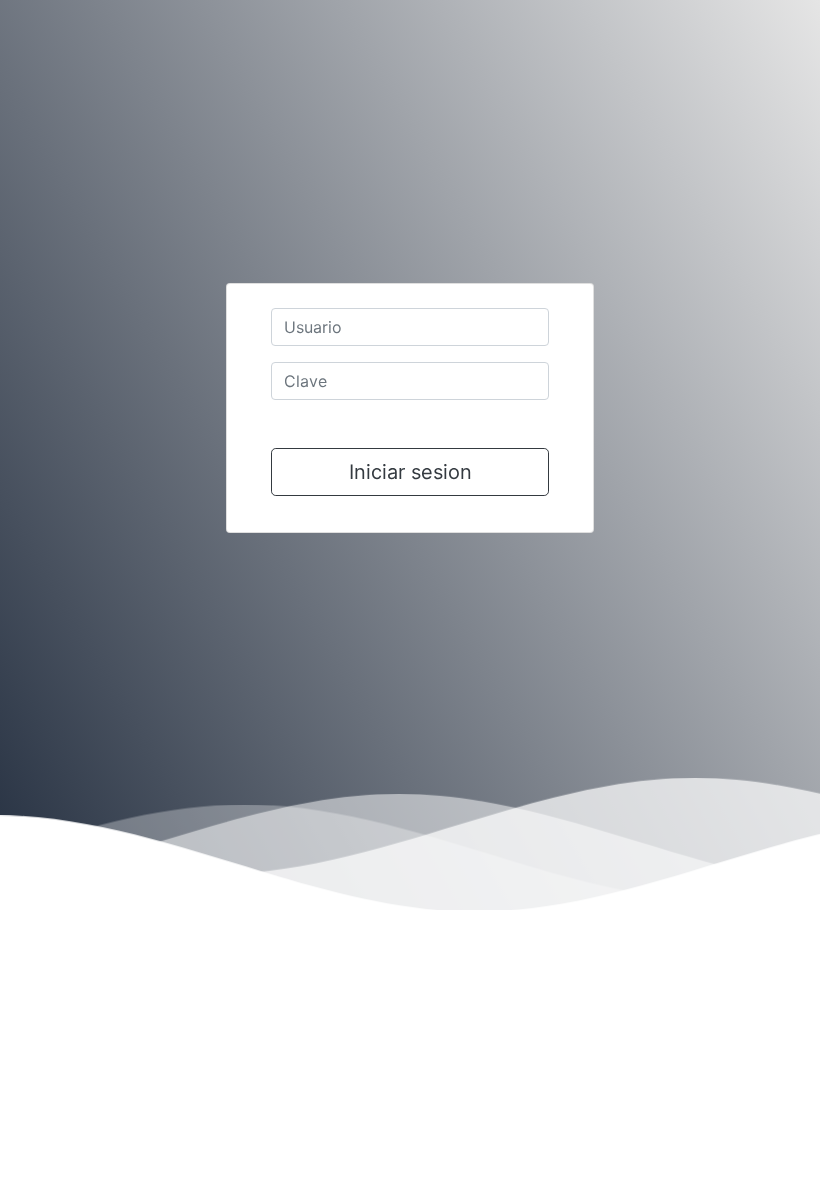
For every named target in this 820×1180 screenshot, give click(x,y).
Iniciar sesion (410, 472)
